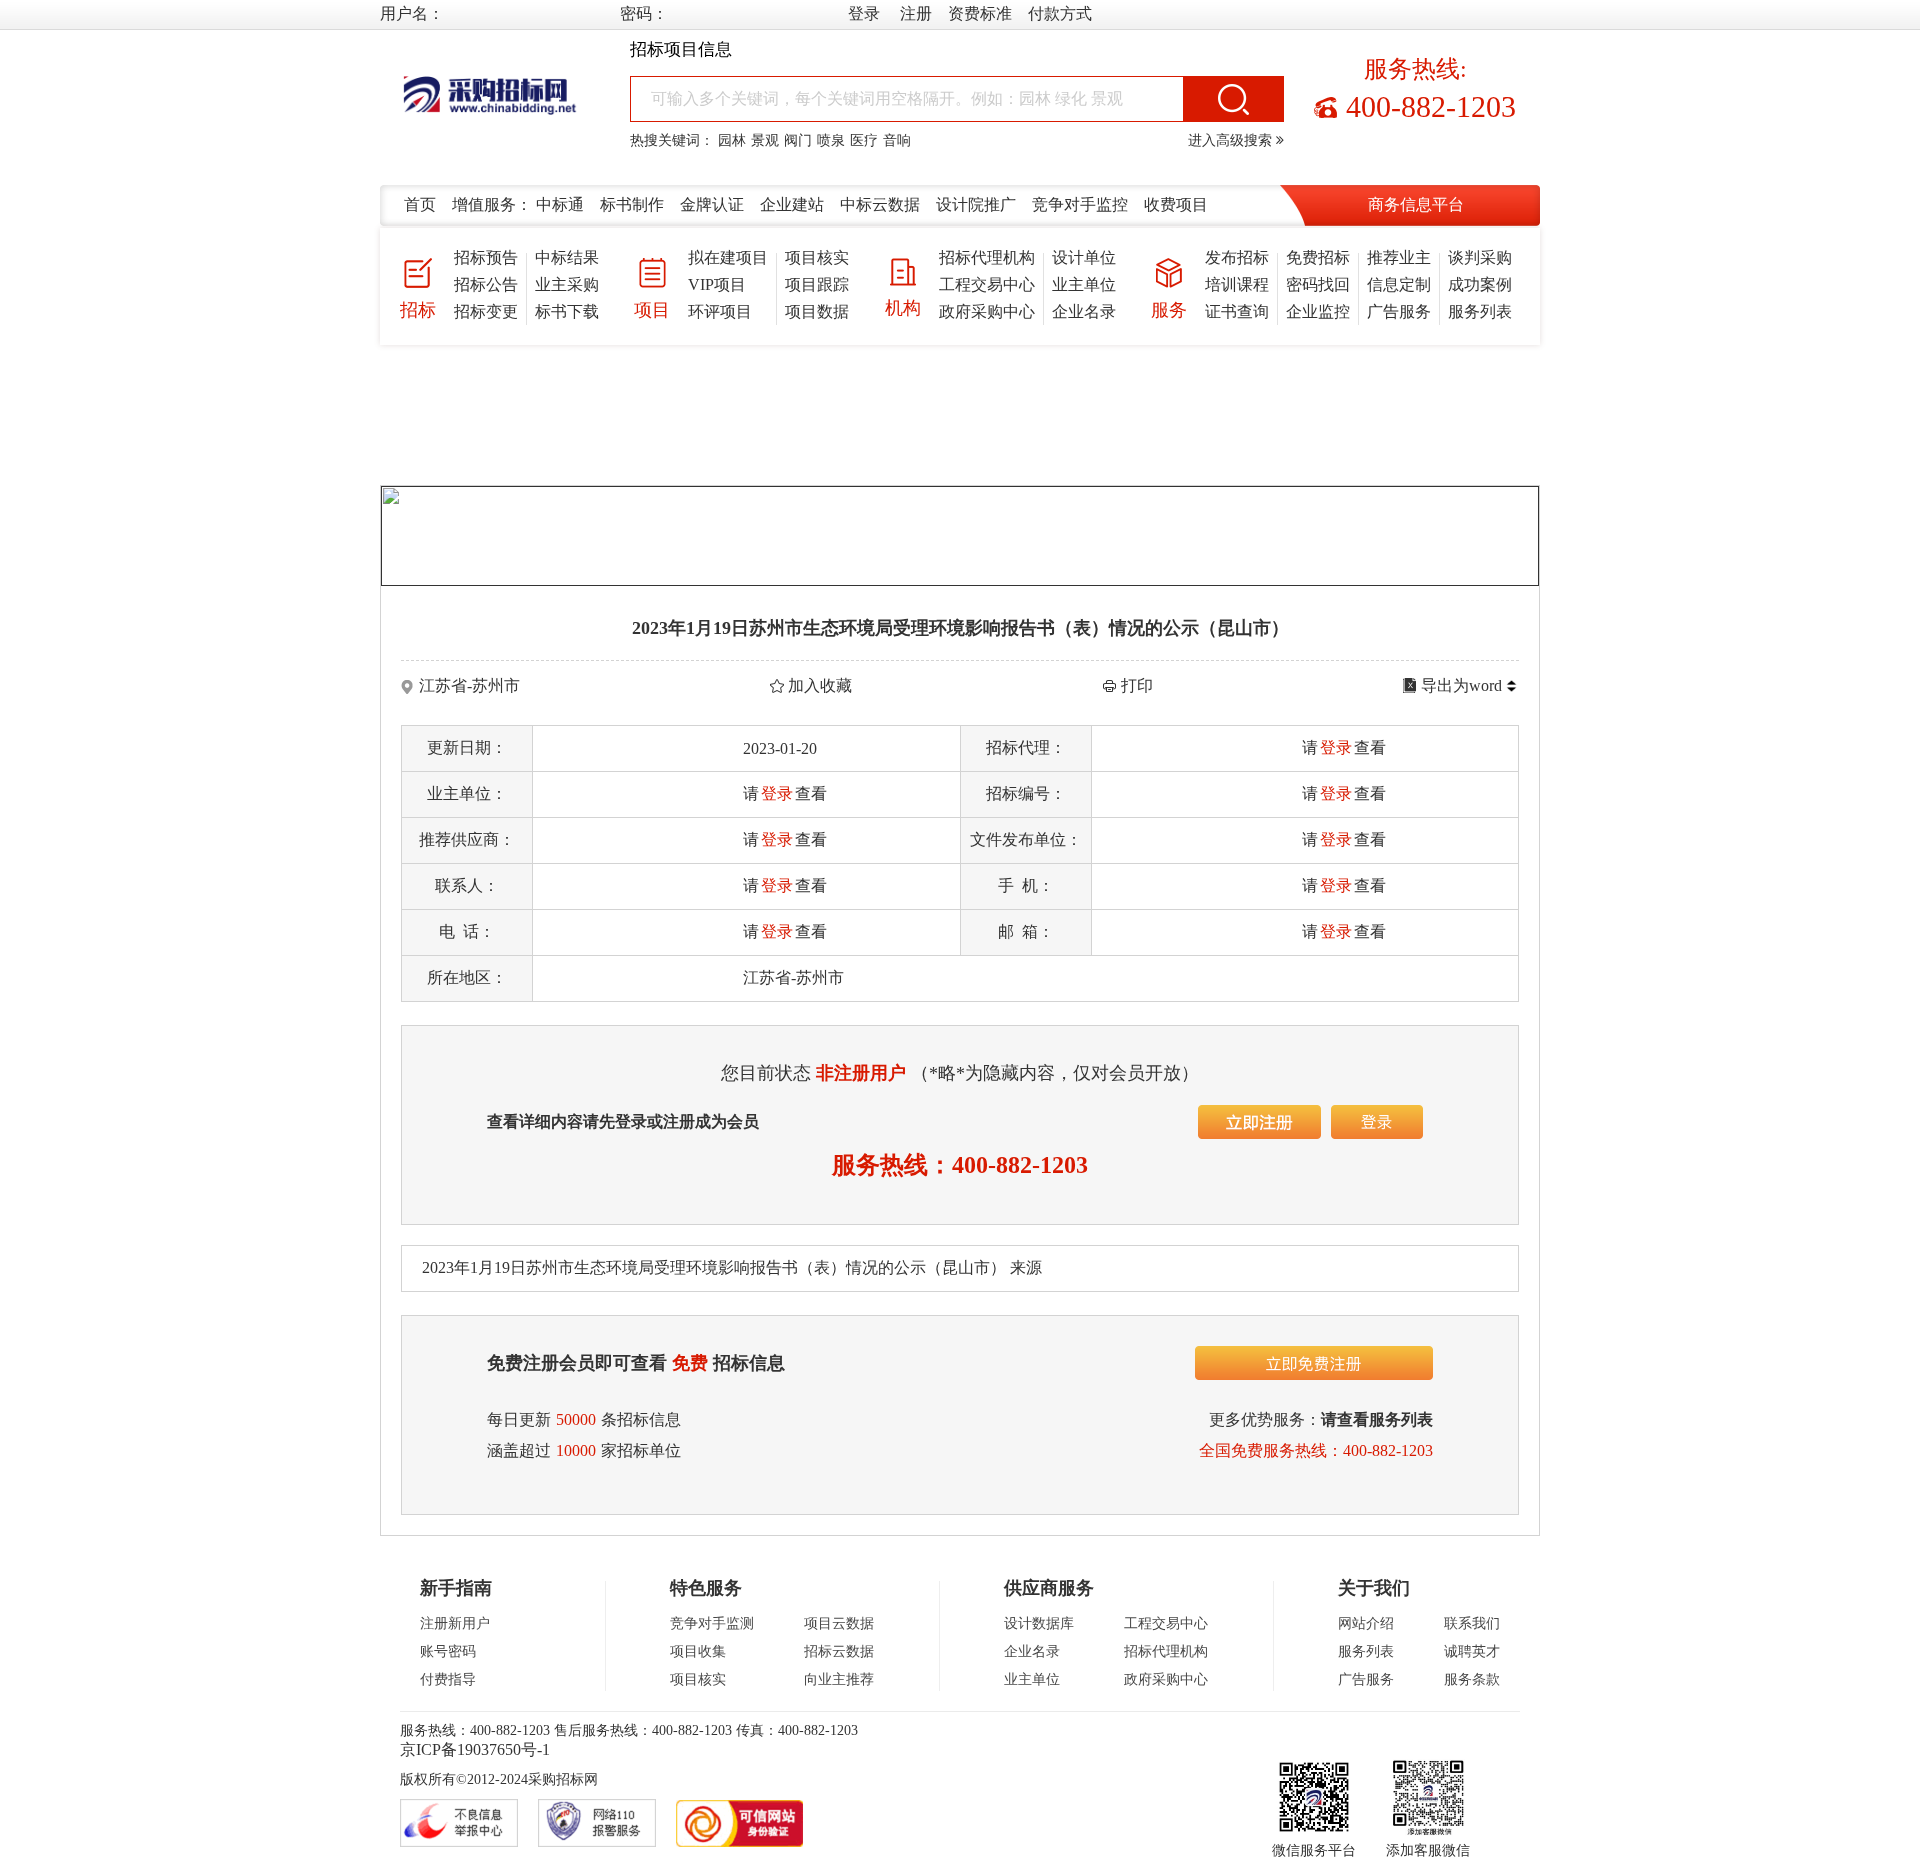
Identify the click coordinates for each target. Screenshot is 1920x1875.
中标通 (560, 204)
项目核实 (817, 257)
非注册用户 (861, 1073)
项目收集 (698, 1651)
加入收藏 (820, 685)
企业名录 (1084, 311)
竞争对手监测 (712, 1623)
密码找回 (1318, 284)
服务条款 (1472, 1679)
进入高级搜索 (1232, 140)
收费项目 (1176, 204)
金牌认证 (712, 204)
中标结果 (567, 257)
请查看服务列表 (1377, 1419)
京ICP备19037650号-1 (475, 1749)
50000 (576, 1419)
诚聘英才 (1472, 1651)
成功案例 (1480, 284)
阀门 (798, 140)
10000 (576, 1450)
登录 (1336, 747)
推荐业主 (1399, 257)
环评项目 (720, 311)
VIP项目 (717, 284)
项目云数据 (839, 1623)
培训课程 (1237, 284)
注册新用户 (455, 1623)
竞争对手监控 (1080, 204)
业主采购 (567, 284)
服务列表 (1480, 311)
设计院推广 (976, 204)
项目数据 (817, 311)
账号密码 (448, 1651)
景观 (765, 140)
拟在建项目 (728, 257)
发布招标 (1237, 257)
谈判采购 (1480, 257)
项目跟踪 (817, 284)
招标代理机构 (987, 257)
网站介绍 (1366, 1623)
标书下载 (567, 311)
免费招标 (1318, 257)
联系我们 (1472, 1623)
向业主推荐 (839, 1679)
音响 (897, 140)
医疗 (864, 140)
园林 (732, 140)
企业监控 (1318, 311)
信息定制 (1399, 284)
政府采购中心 (987, 311)
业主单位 (1084, 284)
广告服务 (1399, 311)
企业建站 (792, 204)
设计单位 (1084, 257)
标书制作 (632, 204)
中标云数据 (880, 204)
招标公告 (486, 284)
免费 (690, 1363)
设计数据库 (1039, 1623)
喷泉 (831, 140)
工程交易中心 (987, 284)
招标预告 (486, 257)
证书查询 (1237, 311)
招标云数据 (839, 1651)
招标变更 (486, 311)
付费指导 (448, 1679)
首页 (420, 204)
